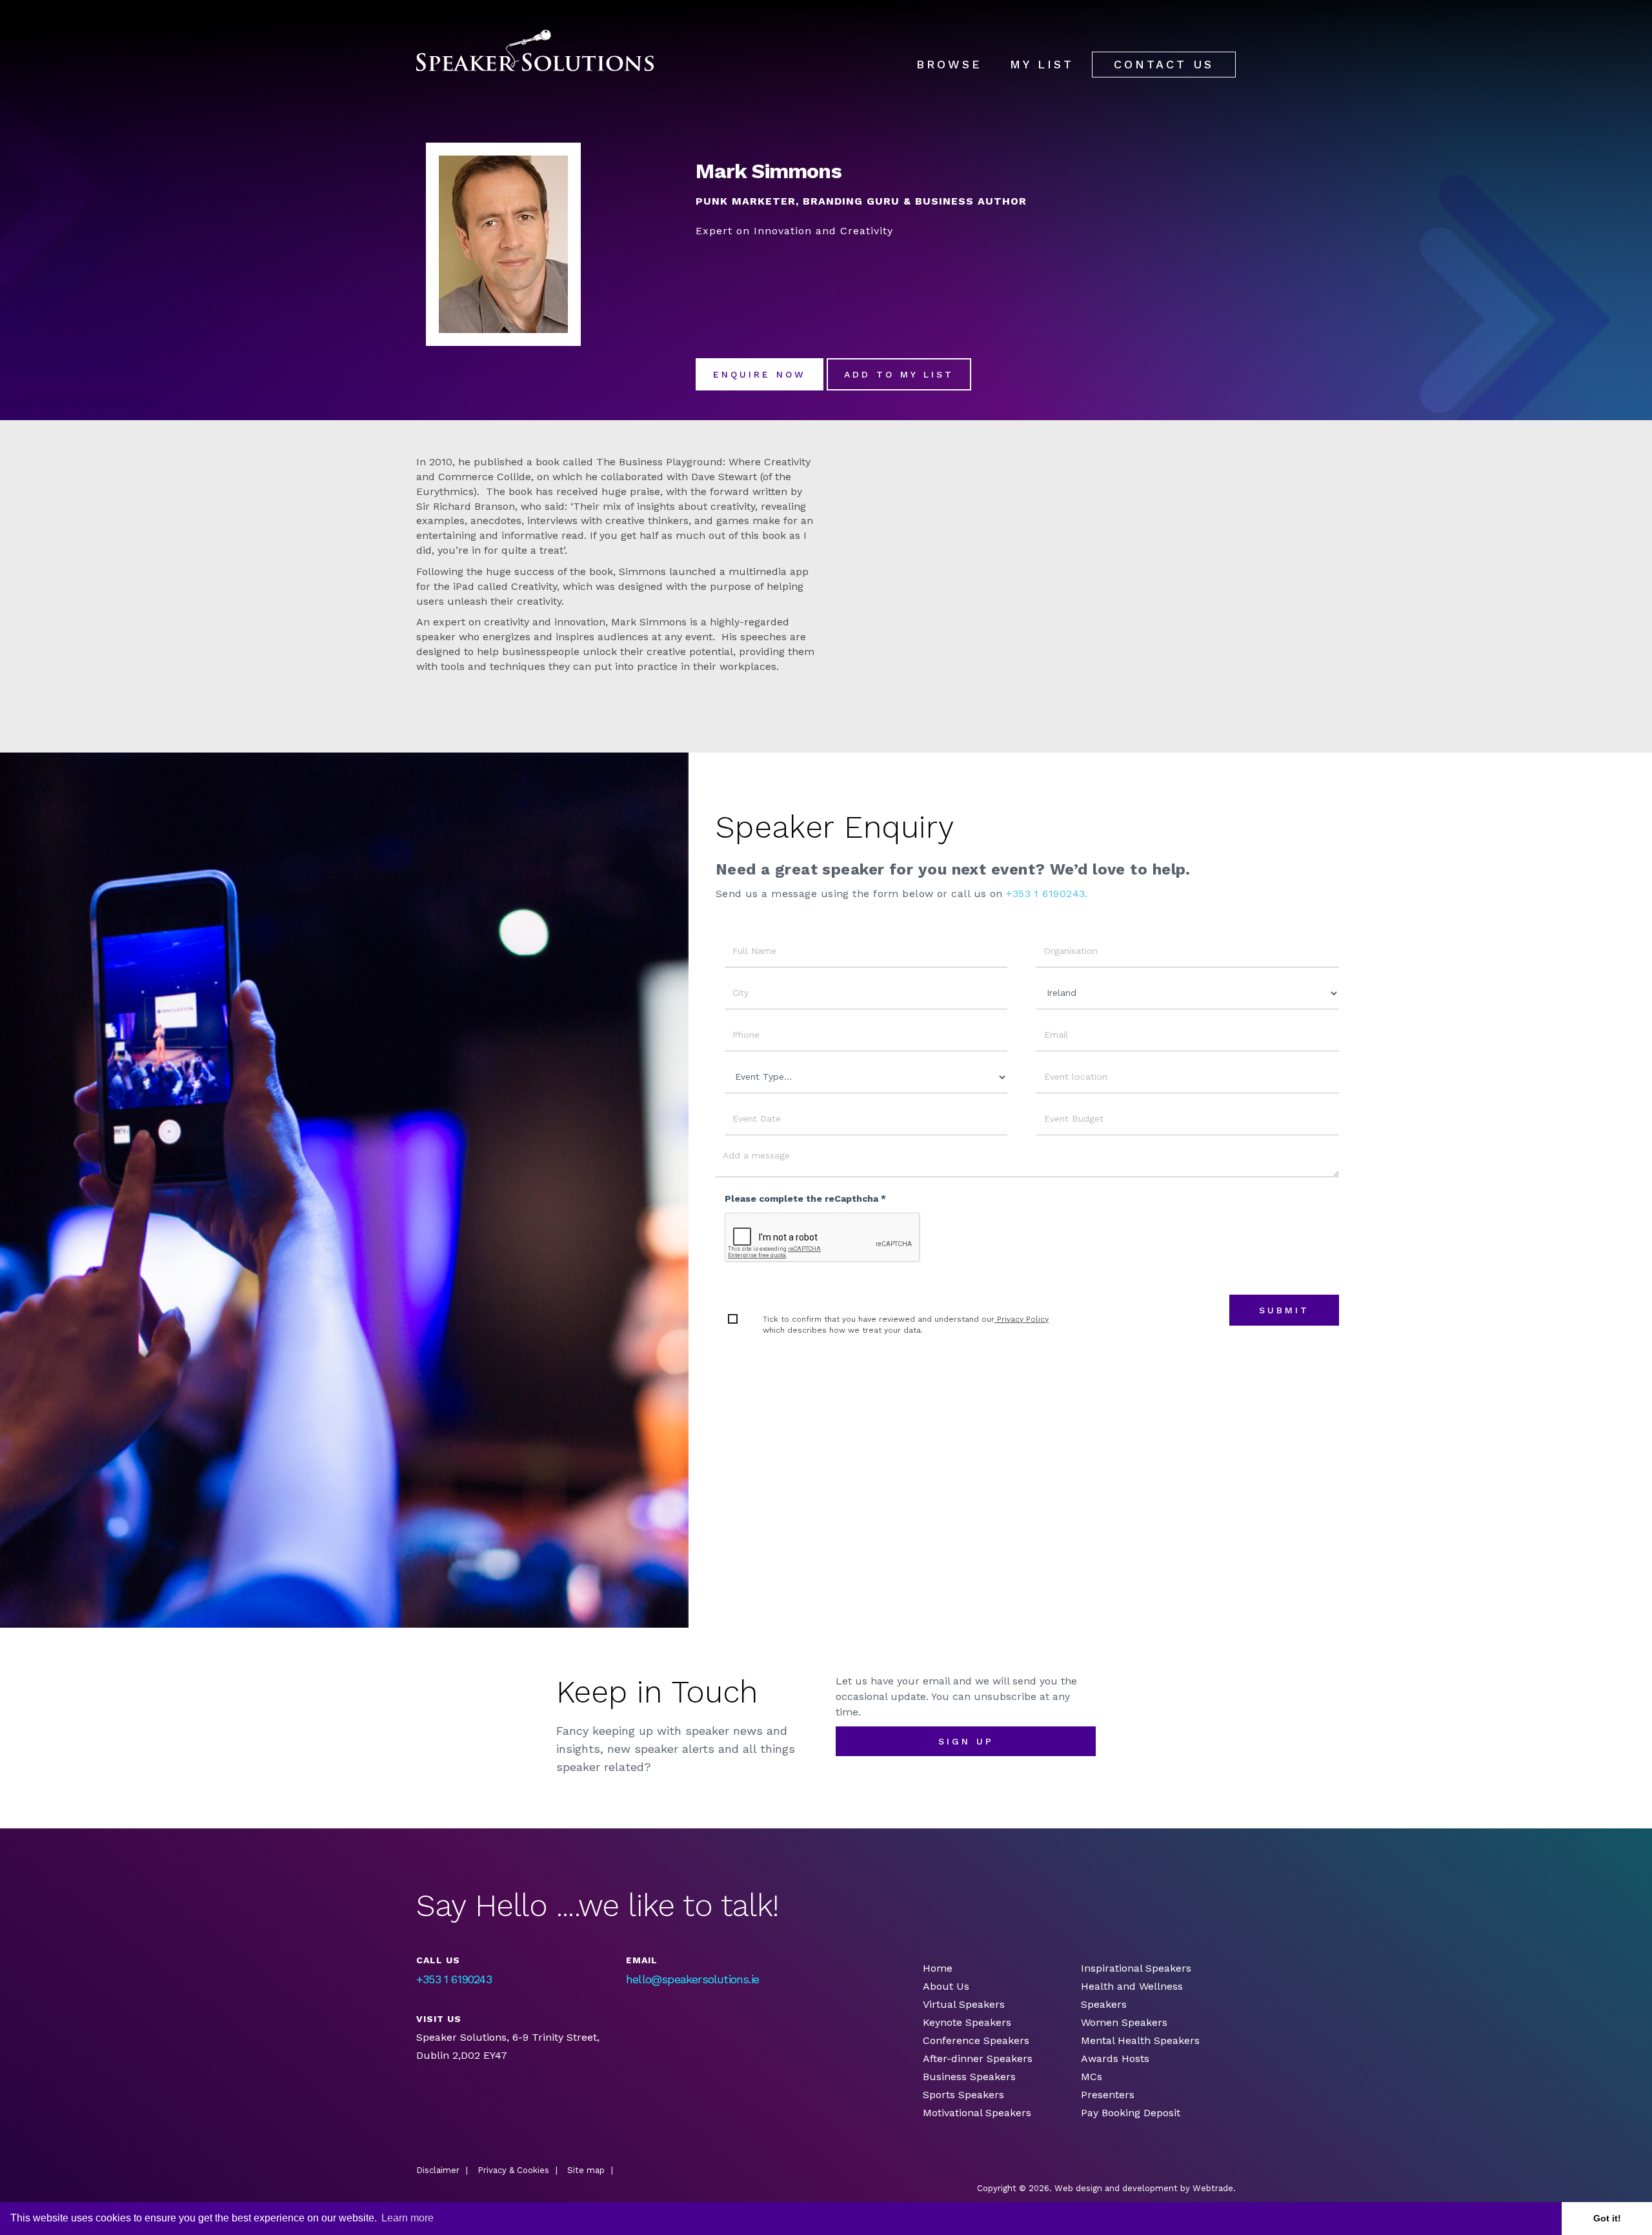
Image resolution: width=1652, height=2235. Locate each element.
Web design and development (1116, 2188)
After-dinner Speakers (978, 2058)
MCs (1092, 2077)
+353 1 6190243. (1047, 894)
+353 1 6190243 (454, 1979)
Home (938, 1968)
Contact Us (1164, 64)
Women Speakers (1124, 2022)
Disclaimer (438, 2170)
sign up (966, 1741)
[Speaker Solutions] (535, 51)
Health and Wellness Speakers (1132, 1995)
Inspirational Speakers (1136, 1968)
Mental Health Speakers (1140, 2040)
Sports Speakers (963, 2095)
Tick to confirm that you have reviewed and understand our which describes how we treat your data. (906, 1325)
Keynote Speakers (967, 2022)
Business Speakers (969, 2077)
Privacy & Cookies (513, 2170)
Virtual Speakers (964, 2004)
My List (1042, 64)
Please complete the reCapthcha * (805, 1198)
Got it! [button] (1607, 2218)
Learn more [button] (408, 2218)
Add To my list (899, 374)
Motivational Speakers (977, 2113)
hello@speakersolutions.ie (692, 1979)
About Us (946, 1986)
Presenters (1109, 2095)
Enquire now (760, 374)
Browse (949, 64)
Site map (586, 2170)
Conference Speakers (976, 2040)
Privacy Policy (1022, 1319)
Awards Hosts (1115, 2058)
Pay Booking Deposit (1131, 2113)
